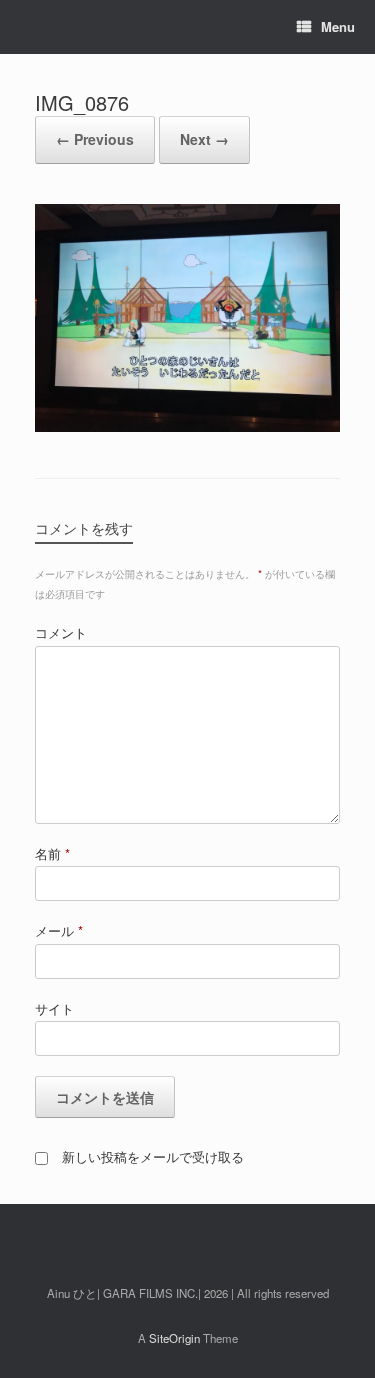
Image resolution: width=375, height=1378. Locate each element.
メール (59, 930)
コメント (61, 632)
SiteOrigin (174, 1338)
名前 (52, 853)
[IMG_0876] (187, 426)
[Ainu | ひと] (35, 27)
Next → (204, 139)
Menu (338, 26)
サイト (54, 1008)
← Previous (95, 139)
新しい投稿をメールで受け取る (153, 1156)
